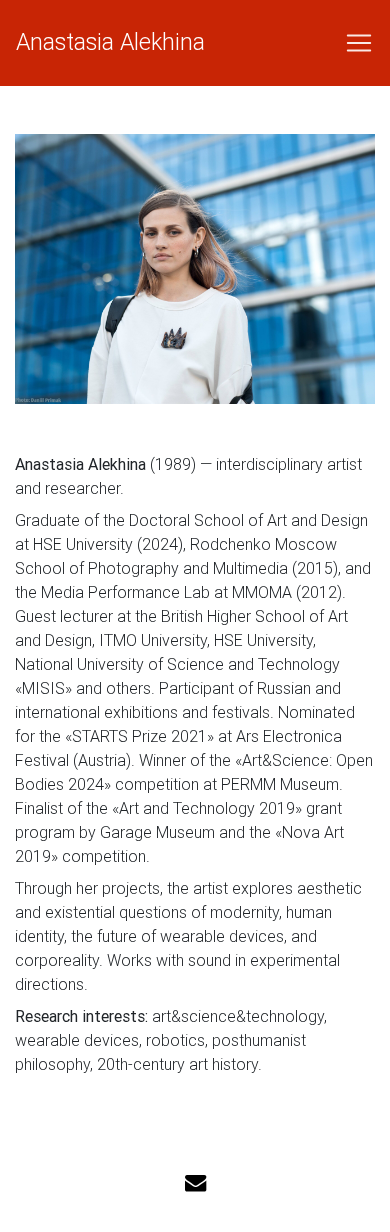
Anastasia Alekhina (110, 42)
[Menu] (353, 43)
